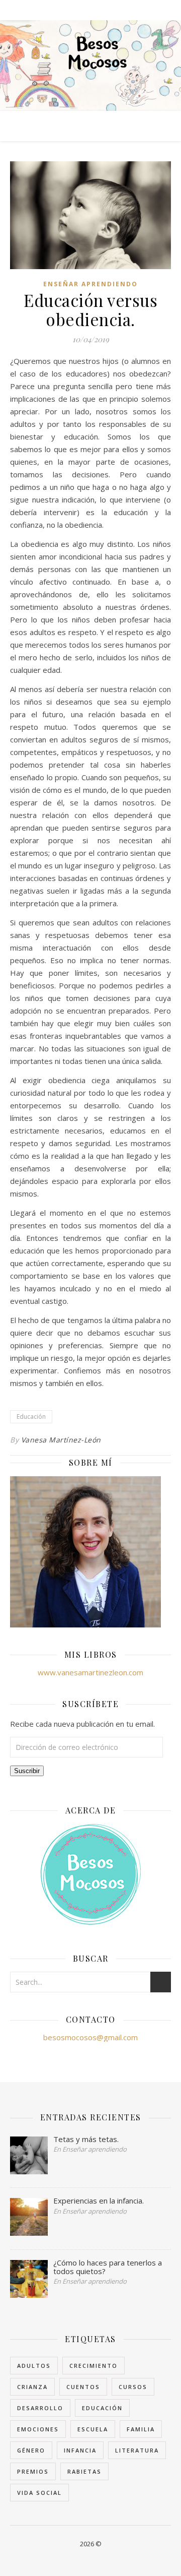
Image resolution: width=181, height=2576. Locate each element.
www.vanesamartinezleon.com (90, 1672)
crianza (32, 2387)
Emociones (38, 2429)
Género (31, 2450)
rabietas (84, 2471)
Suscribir (27, 1771)
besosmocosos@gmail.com (90, 2037)
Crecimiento (94, 2366)
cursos (133, 2387)
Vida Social (39, 2493)
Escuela (93, 2429)
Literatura (137, 2450)
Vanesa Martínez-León (61, 1440)
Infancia (80, 2450)
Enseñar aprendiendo (90, 284)
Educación (31, 1417)
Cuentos (83, 2387)
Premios (33, 2471)
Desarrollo (40, 2408)
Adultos (34, 2366)
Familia (141, 2429)
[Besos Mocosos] (90, 66)
